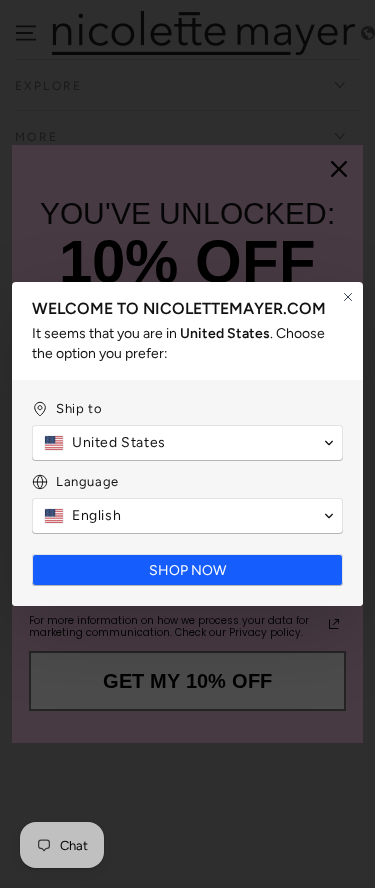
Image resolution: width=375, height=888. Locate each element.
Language (87, 481)
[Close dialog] (348, 297)
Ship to (79, 408)
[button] (187, 443)
